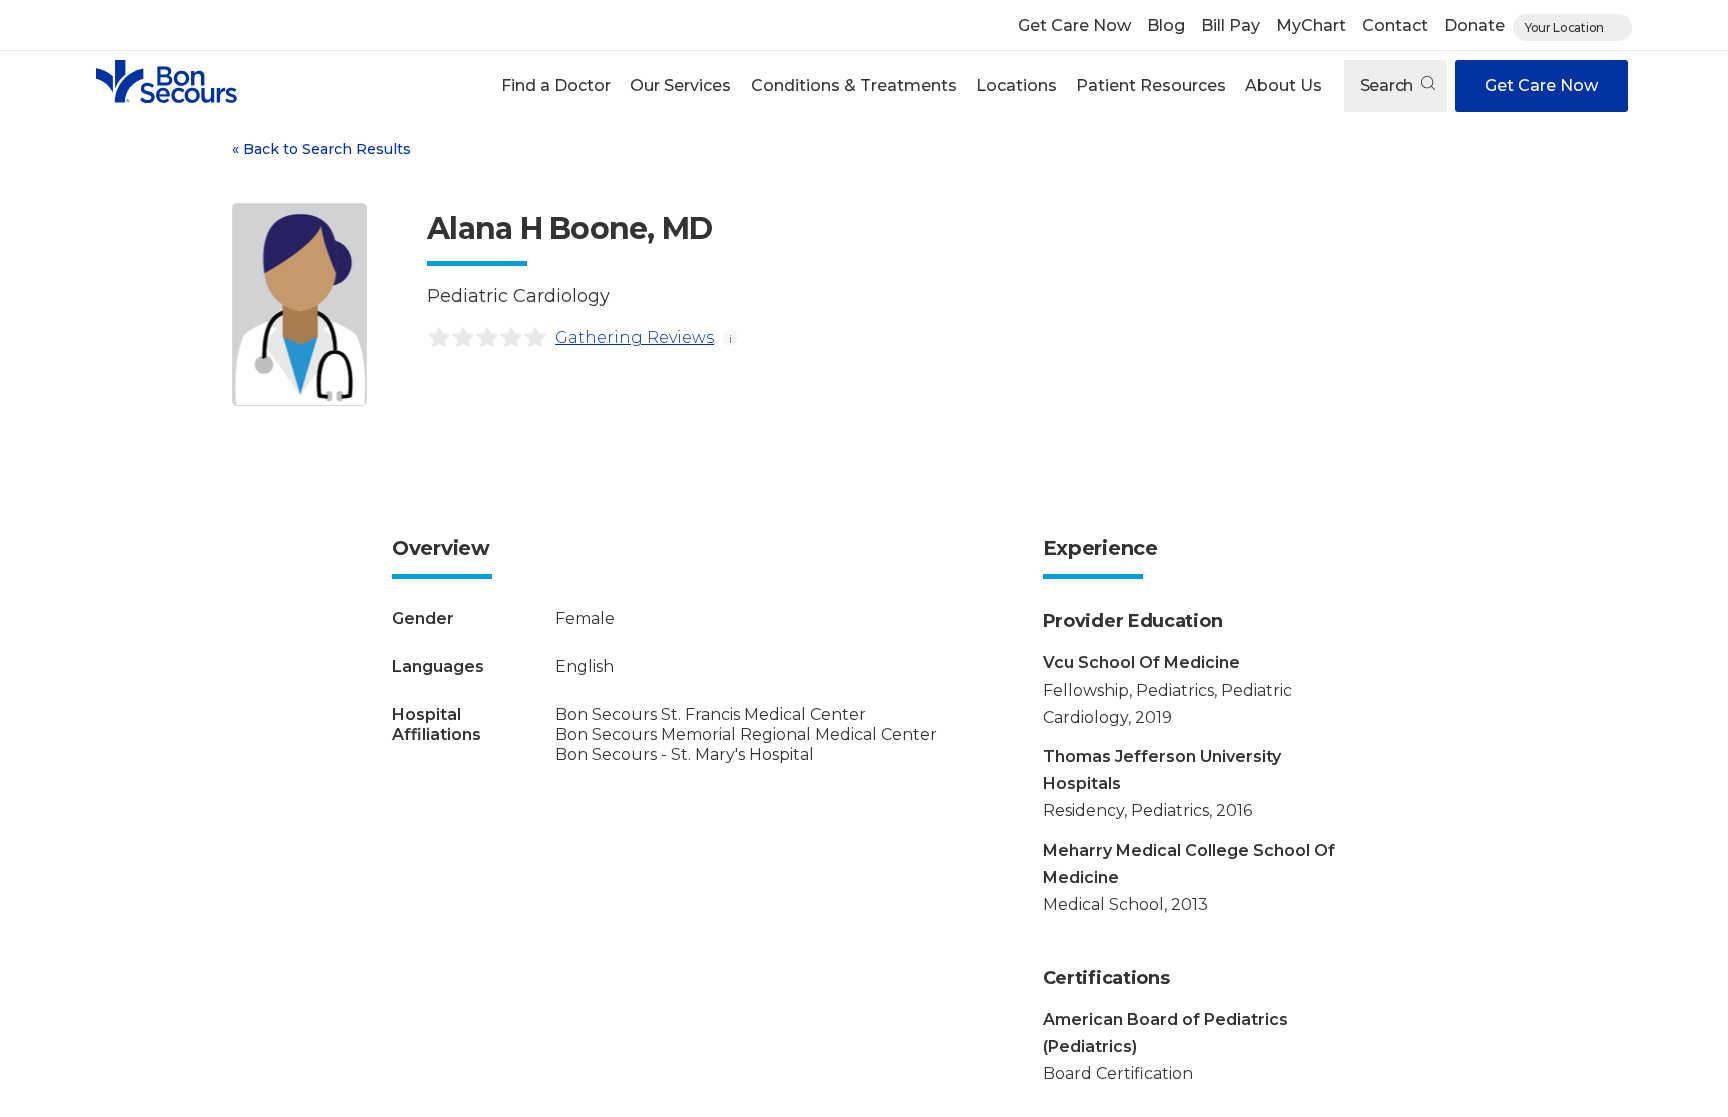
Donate (1474, 25)
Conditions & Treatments (854, 85)
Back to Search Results (321, 149)
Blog (1166, 25)
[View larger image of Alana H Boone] (299, 304)
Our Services (680, 85)
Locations (1016, 85)
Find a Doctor (556, 85)
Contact (1395, 25)
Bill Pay (1230, 25)
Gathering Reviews (634, 337)
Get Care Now (1074, 25)
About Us (1283, 85)
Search (1388, 85)
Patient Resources (1151, 85)
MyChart (1311, 25)
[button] (556, 86)
